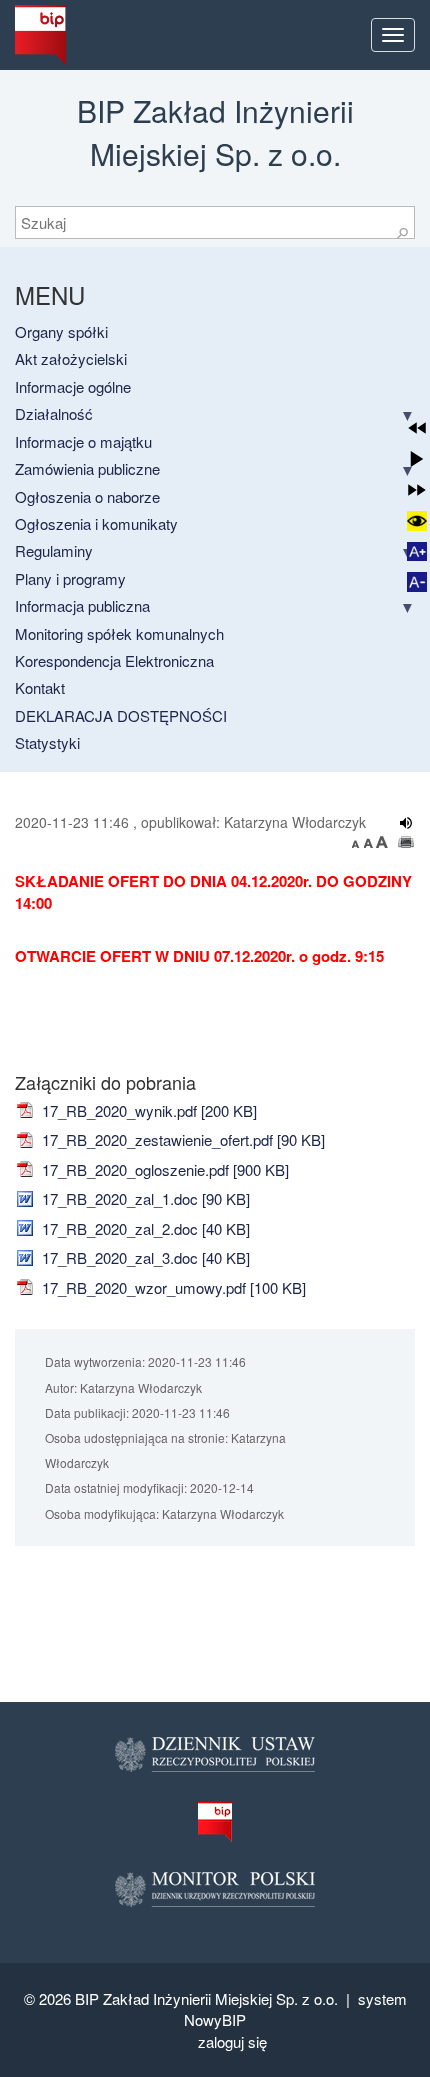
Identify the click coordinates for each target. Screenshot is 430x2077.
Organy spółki (61, 331)
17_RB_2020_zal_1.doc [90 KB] (144, 1198)
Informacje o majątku (83, 441)
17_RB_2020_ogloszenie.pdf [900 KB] (163, 1169)
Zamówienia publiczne (87, 468)
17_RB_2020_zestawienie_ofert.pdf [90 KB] (181, 1139)
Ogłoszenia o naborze (87, 496)
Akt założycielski (71, 358)
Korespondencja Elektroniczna (114, 660)
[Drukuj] (406, 842)
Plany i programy (70, 578)
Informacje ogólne (73, 386)
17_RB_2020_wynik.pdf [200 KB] (147, 1110)
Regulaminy (54, 550)
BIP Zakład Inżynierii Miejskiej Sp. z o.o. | (216, 1998)
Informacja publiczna (82, 605)
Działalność (54, 413)
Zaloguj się (232, 2041)
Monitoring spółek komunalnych (119, 633)
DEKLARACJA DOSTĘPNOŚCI (121, 715)
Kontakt (40, 687)
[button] (417, 428)
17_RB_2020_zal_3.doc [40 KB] (144, 1257)
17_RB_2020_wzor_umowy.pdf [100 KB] (172, 1287)
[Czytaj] (406, 823)
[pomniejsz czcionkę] (358, 842)
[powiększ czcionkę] (382, 842)
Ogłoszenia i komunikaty (96, 523)
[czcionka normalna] (370, 842)
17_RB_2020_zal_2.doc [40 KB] (144, 1228)
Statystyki (47, 742)
